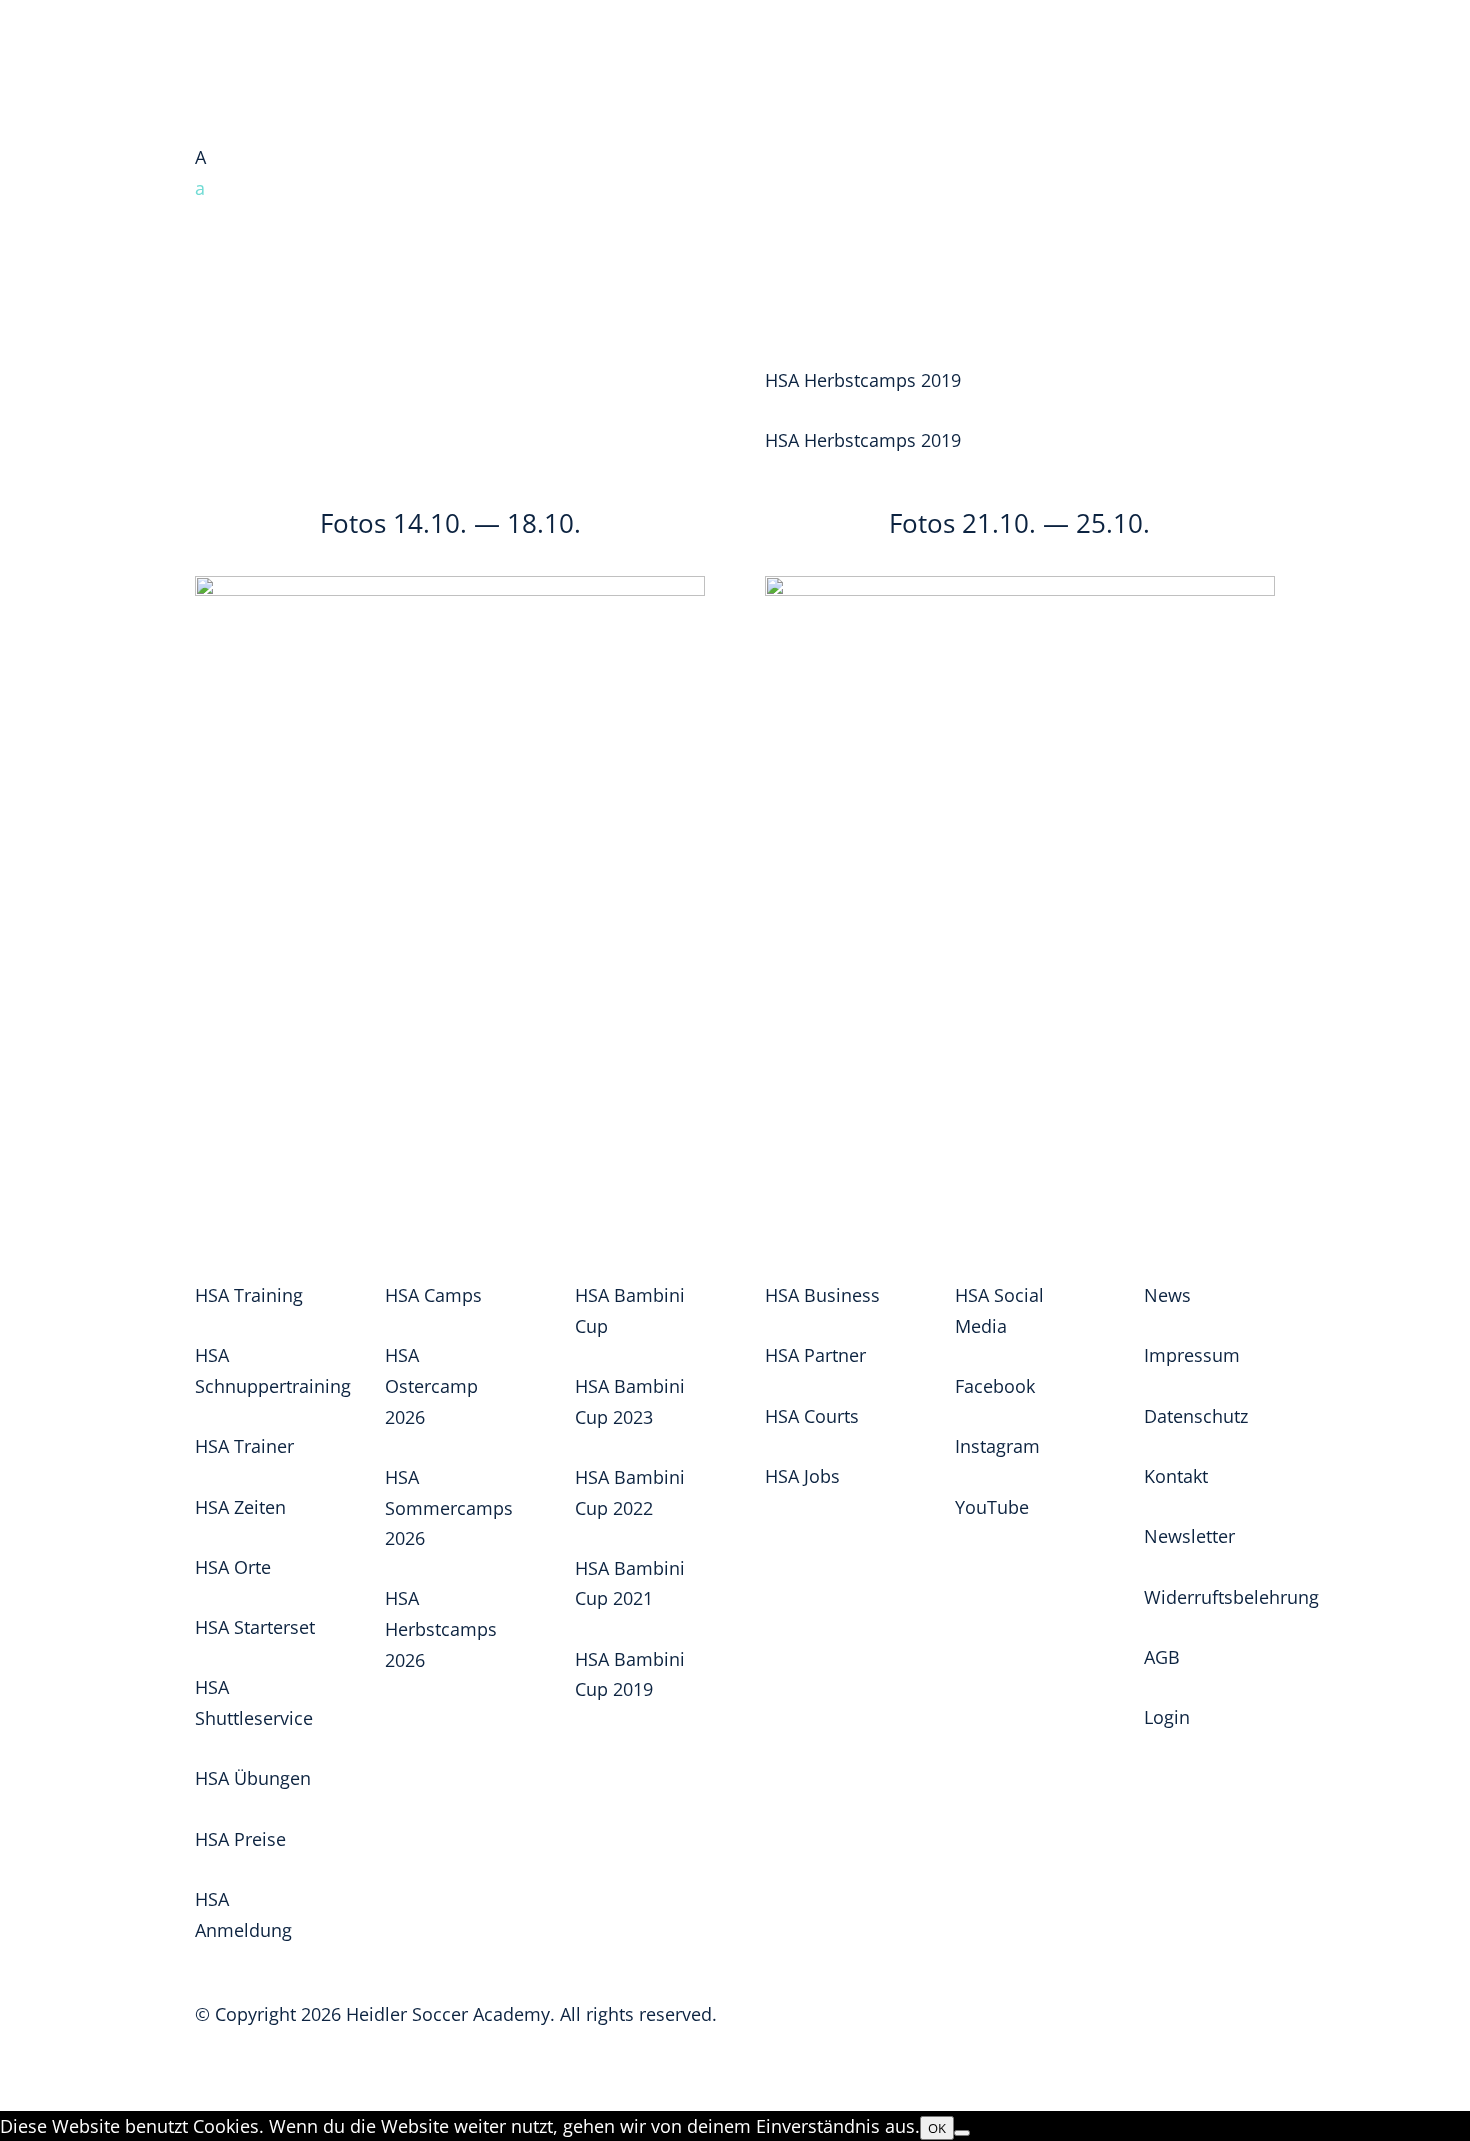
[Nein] (962, 2133)
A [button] (200, 157)
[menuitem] (735, 188)
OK (937, 2128)
